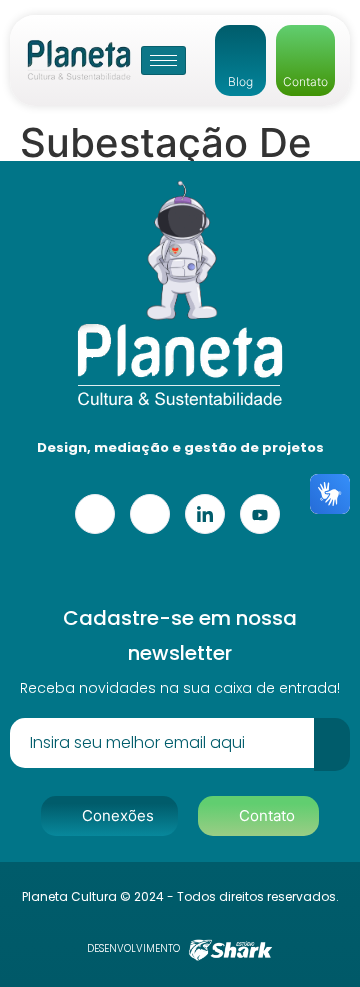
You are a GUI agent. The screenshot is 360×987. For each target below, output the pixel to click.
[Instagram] (150, 514)
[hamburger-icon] (163, 60)
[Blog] (241, 42)
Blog (240, 81)
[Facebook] (95, 514)
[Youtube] (260, 514)
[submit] (332, 744)
